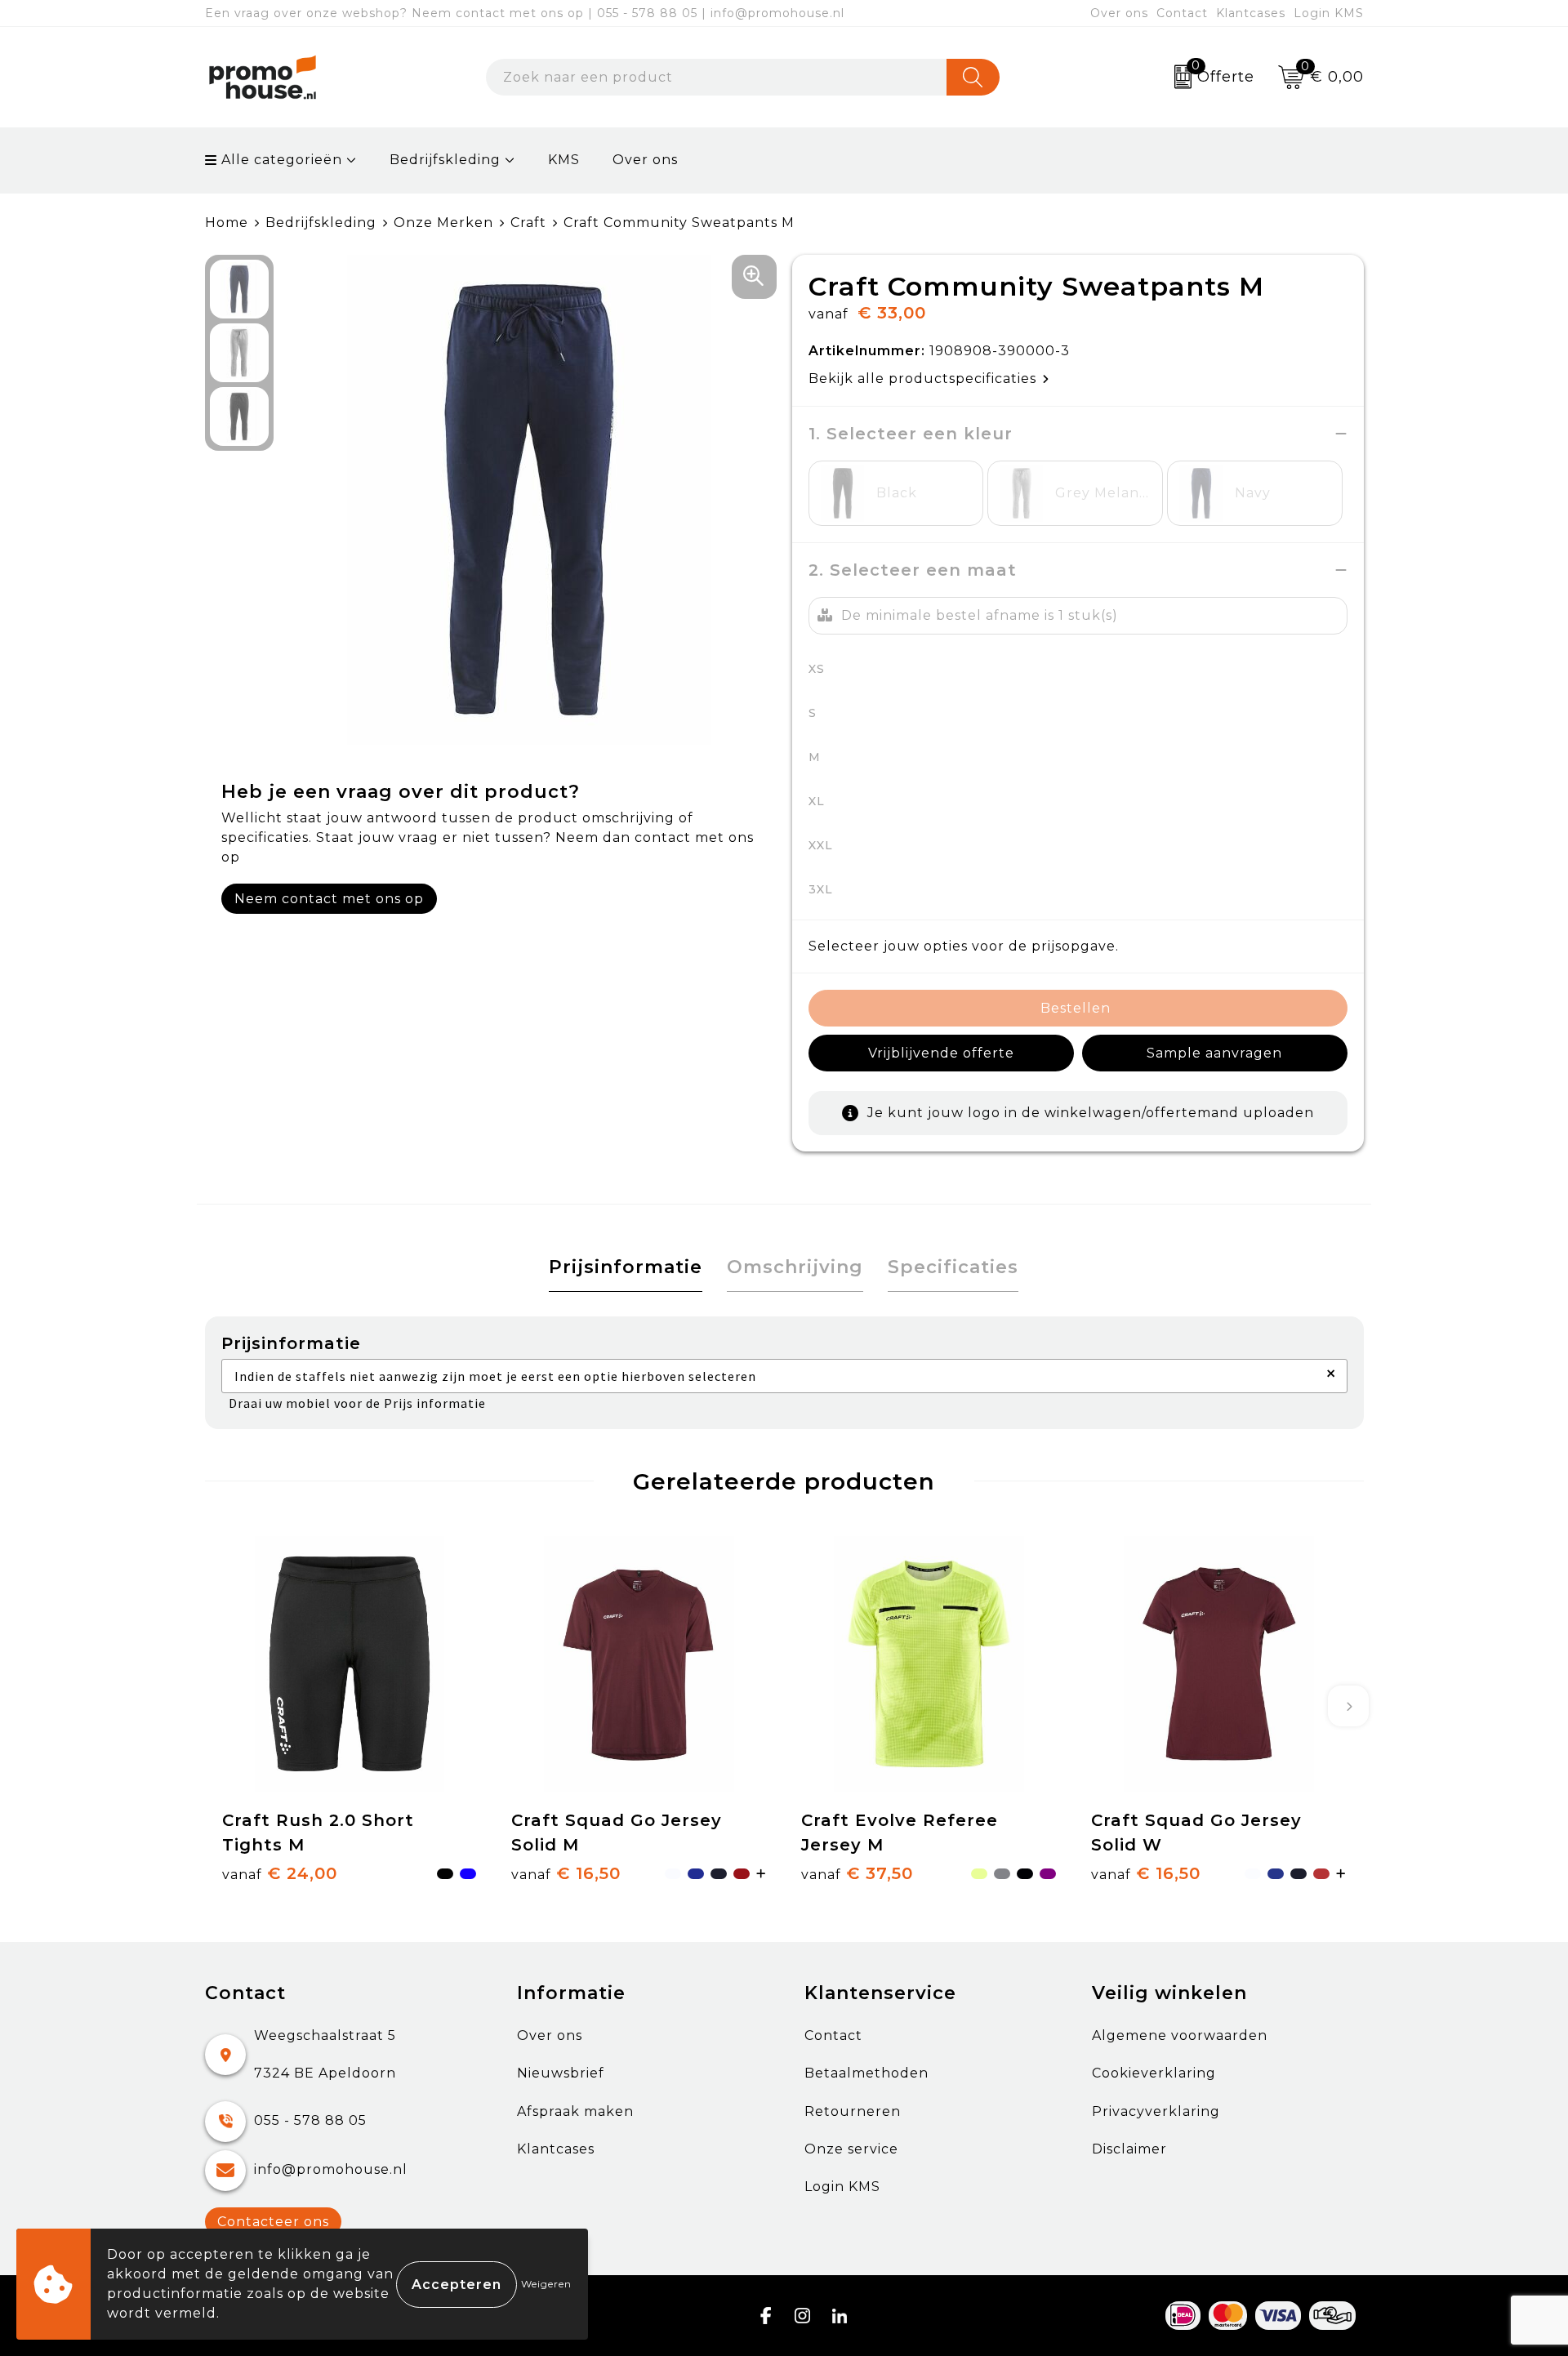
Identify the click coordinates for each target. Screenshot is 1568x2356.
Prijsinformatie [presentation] (626, 1267)
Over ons (1119, 13)
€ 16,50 (566, 1873)
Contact (1182, 13)
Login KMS (1329, 13)
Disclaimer (1129, 2149)
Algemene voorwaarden (1180, 2035)
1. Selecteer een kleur (911, 434)
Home (227, 223)
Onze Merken (443, 223)
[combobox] (716, 77)
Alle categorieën (280, 160)
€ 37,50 (857, 1873)
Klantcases (1251, 13)
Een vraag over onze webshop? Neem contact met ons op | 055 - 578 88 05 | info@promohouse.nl (525, 13)
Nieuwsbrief (561, 2073)
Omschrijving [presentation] (795, 1267)
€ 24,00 (280, 1873)
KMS (564, 160)
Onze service (851, 2149)
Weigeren (546, 2284)
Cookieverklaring (1154, 2073)
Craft (528, 223)
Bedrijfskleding (445, 160)
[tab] (626, 1268)
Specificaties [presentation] (953, 1267)
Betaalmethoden (866, 2073)
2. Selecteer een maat (913, 570)
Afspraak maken (575, 2111)
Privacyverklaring (1156, 2111)
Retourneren (853, 2111)
